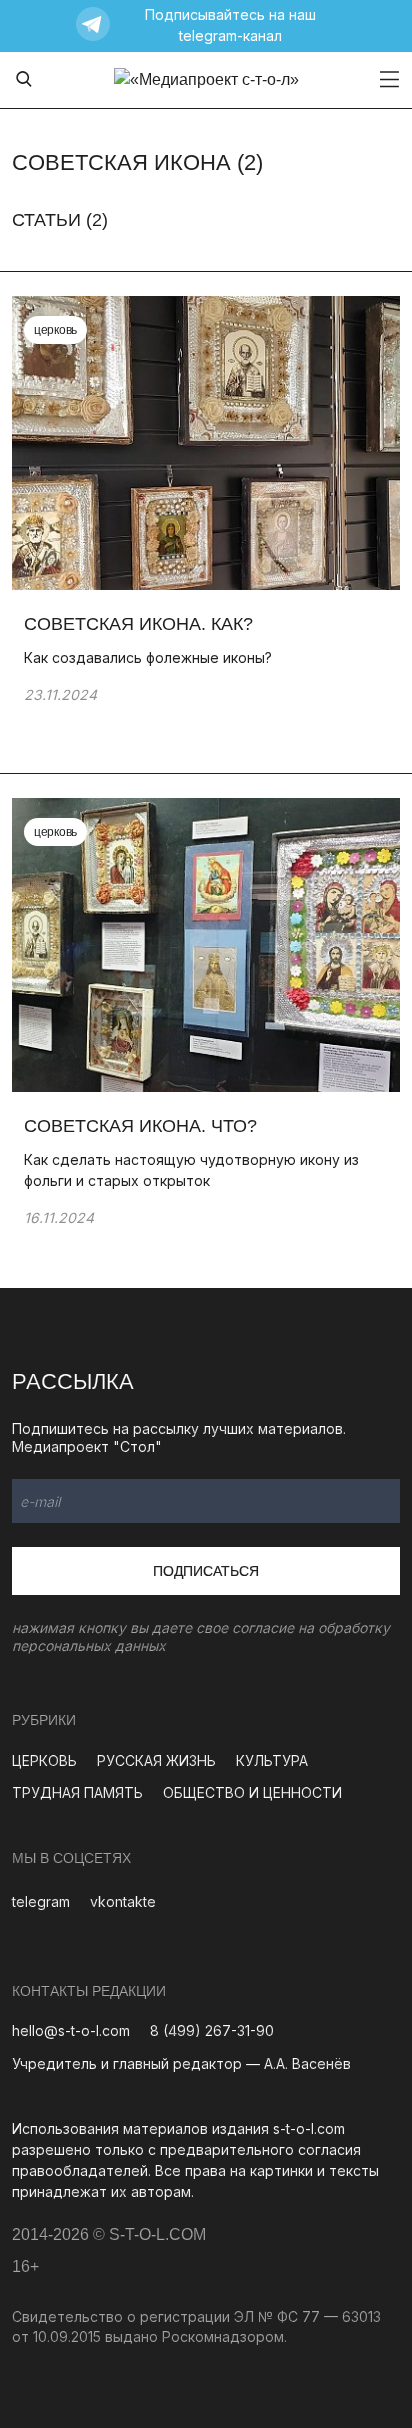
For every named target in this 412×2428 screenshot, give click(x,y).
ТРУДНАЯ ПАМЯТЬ (77, 1792)
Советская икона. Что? (140, 1126)
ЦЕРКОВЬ (44, 1760)
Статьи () (60, 220)
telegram (41, 1901)
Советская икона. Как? (138, 624)
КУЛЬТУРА (272, 1760)
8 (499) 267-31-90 (212, 2030)
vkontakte (123, 1901)
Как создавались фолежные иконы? (148, 657)
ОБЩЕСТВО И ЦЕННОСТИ (252, 1792)
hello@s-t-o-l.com (71, 2030)
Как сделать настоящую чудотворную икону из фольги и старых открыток (191, 1170)
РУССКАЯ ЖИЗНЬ (156, 1760)
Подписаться (206, 1571)
